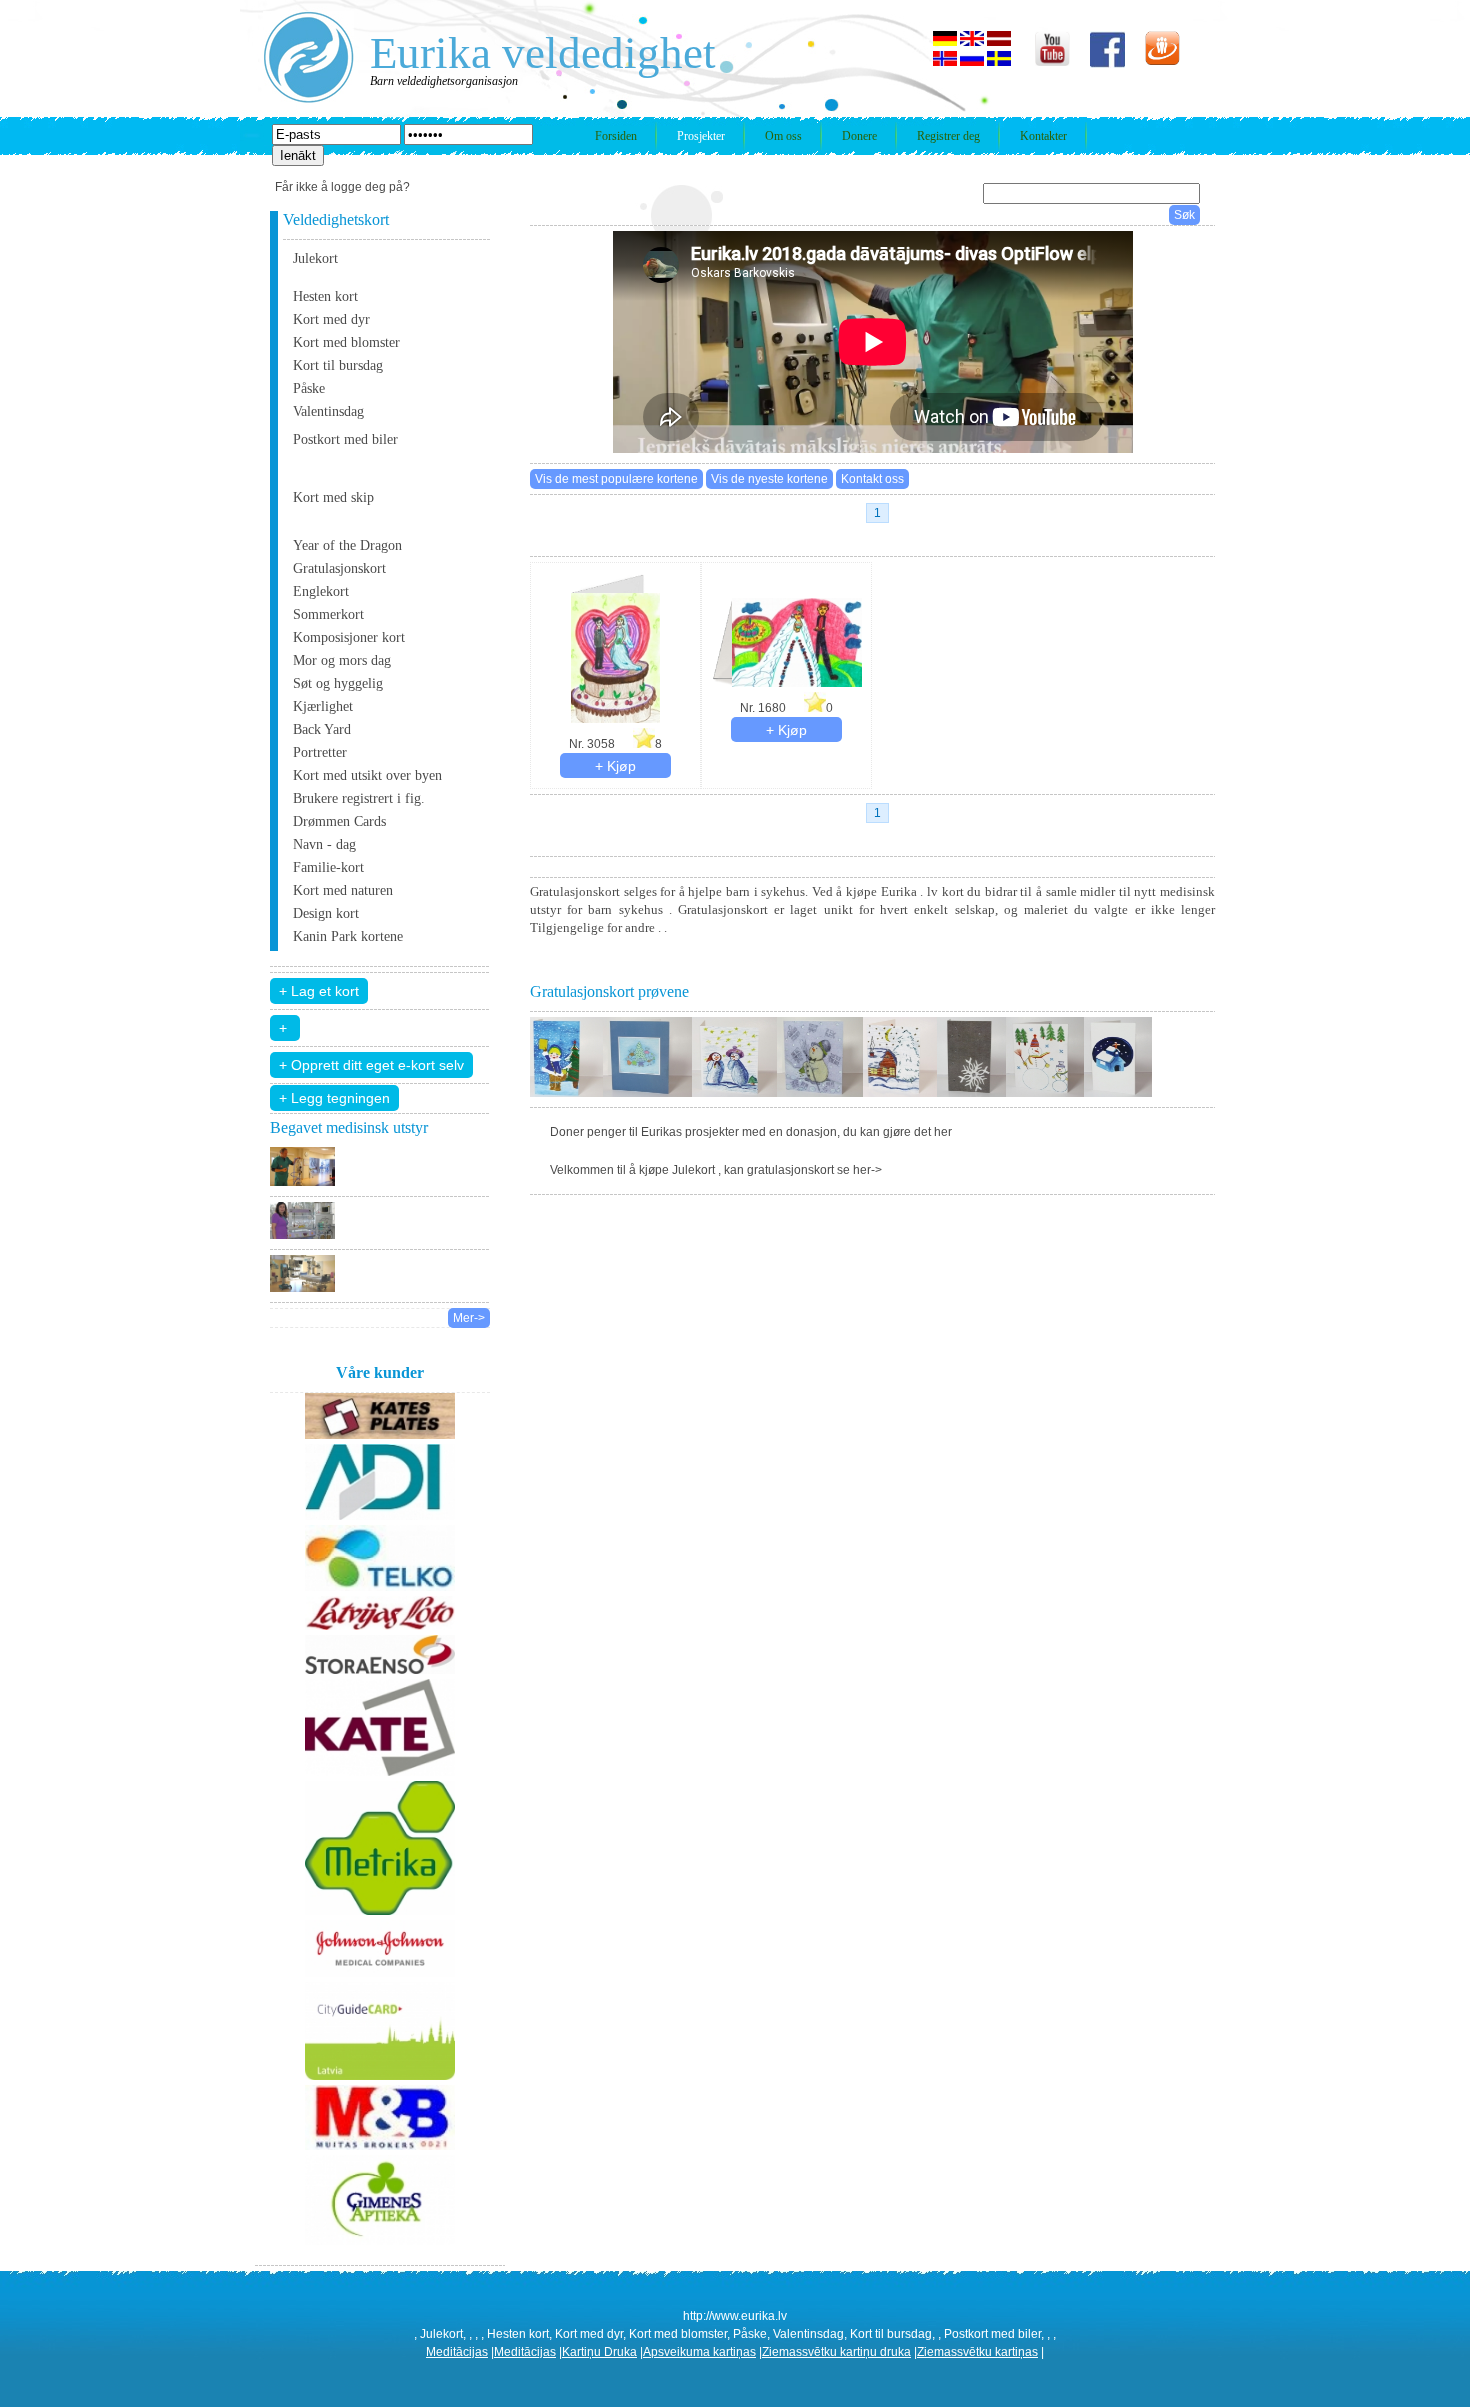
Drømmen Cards (339, 821)
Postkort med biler (345, 439)
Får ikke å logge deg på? (342, 187)
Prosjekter (701, 136)
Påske (309, 388)
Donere (859, 136)
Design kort (326, 913)
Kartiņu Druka (599, 2352)
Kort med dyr (331, 319)
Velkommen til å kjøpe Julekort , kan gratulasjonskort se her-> (716, 1170)
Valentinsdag (328, 411)
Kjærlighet (323, 706)
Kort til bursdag (338, 365)
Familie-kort (328, 867)
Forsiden (616, 136)
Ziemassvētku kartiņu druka (836, 2352)
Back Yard (322, 729)
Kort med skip (333, 497)
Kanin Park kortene (348, 936)
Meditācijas (457, 2352)
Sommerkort (328, 614)
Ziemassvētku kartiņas (977, 2352)
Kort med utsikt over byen (367, 775)
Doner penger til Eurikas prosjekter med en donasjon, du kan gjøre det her (751, 1132)
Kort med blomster (346, 342)
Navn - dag (324, 844)
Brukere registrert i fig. (359, 798)
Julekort (315, 258)
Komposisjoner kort (349, 637)
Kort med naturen (343, 890)
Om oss (783, 136)
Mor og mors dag (342, 660)
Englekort (321, 591)
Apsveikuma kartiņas (699, 2352)
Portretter (320, 752)
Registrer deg (948, 136)
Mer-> (469, 1318)
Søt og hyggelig (338, 683)
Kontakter (1043, 136)
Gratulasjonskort (339, 568)
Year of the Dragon (347, 545)
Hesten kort (325, 296)
